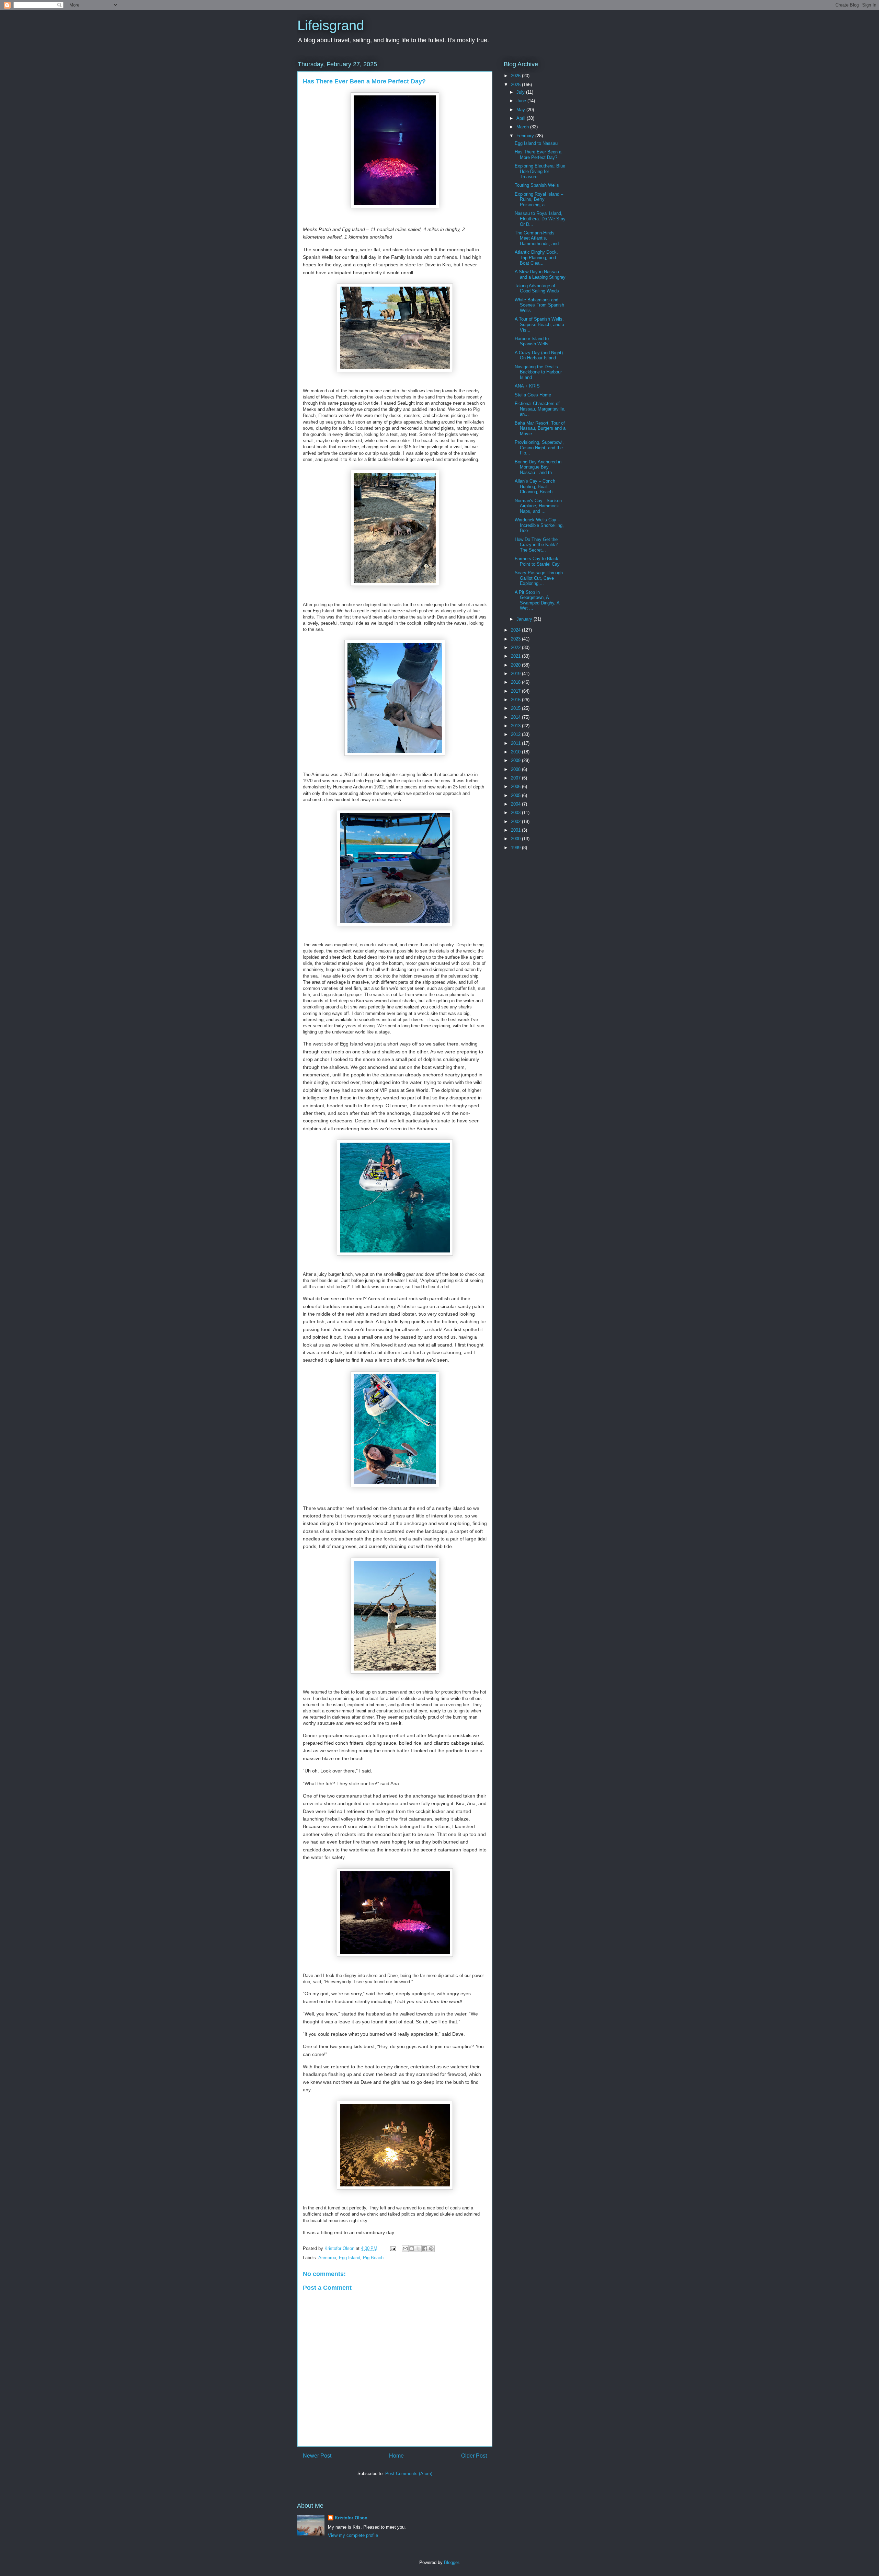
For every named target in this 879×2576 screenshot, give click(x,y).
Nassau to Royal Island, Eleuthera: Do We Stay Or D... (540, 219)
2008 (516, 769)
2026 (516, 76)
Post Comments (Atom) (409, 2474)
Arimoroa (327, 2258)
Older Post (474, 2456)
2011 (516, 743)
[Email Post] (393, 2248)
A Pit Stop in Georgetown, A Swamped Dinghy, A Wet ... (537, 600)
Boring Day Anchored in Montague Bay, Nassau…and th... (538, 467)
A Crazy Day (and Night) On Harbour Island (539, 355)
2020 (516, 665)
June (522, 101)
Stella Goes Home (533, 395)
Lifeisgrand (331, 25)
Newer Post (317, 2456)
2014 (516, 717)
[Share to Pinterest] (431, 2249)
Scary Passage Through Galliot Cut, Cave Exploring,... (539, 578)
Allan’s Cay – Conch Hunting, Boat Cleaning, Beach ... (536, 486)
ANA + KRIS (527, 386)
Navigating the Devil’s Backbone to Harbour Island (538, 372)
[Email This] (405, 2249)
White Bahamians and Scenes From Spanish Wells (539, 305)
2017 (516, 691)
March (523, 127)
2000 (516, 839)
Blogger (451, 2562)
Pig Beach (373, 2258)
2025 (516, 85)
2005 (516, 795)
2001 (516, 830)
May (521, 110)
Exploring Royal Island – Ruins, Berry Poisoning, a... (539, 199)
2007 (516, 778)
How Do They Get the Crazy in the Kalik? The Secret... (536, 545)
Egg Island (350, 2258)
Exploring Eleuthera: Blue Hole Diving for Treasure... (540, 171)
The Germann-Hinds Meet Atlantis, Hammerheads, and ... (539, 238)
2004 (516, 804)
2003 (516, 813)
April (522, 118)
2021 (516, 656)
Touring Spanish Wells (537, 185)
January (525, 619)
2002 (516, 822)
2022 (516, 648)
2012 (516, 734)
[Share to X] (418, 2249)
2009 (516, 760)
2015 (516, 708)
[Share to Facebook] (425, 2249)
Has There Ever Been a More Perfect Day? (538, 155)
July (521, 92)
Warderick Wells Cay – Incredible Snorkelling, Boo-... (539, 525)
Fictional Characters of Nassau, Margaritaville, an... (540, 409)
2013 (516, 726)
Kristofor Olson (351, 2518)
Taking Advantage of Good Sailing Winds (537, 288)
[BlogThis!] (412, 2249)
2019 (516, 674)
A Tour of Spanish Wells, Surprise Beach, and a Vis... (539, 324)
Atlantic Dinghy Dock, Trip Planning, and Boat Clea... (536, 257)
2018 (516, 682)
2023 (516, 639)
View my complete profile (353, 2535)
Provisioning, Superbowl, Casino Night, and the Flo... (539, 448)
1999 (516, 848)
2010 (516, 752)
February (526, 136)
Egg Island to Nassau (536, 143)
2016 (516, 700)
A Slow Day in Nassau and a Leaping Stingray (540, 274)
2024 (516, 630)
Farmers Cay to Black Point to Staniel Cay (537, 561)
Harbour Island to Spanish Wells (532, 341)
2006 (516, 787)
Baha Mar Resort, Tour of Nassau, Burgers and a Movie (540, 428)
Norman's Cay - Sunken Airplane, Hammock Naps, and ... (538, 506)
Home (396, 2456)
